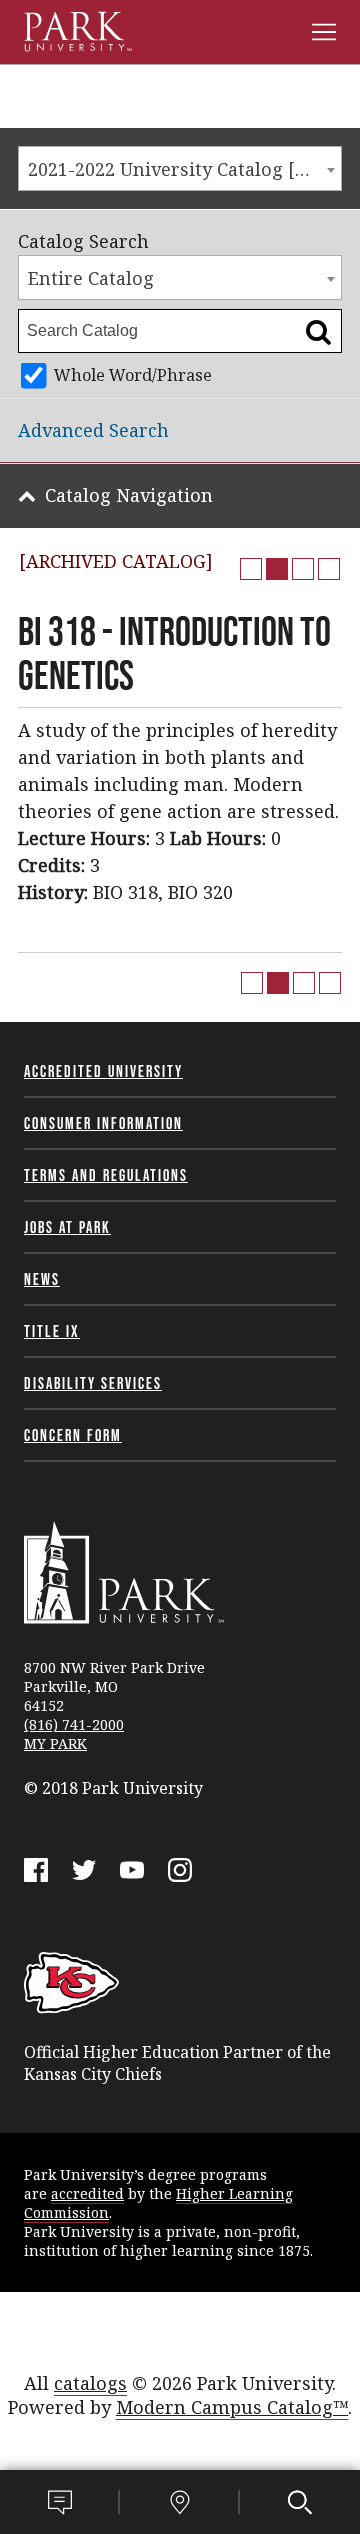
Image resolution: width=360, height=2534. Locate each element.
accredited (87, 2193)
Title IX (52, 1331)
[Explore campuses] (180, 2502)
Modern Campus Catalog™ (232, 2407)
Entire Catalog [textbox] (91, 278)
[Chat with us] (60, 2502)
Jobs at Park (67, 1227)
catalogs (90, 2383)
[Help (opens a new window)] (329, 569)
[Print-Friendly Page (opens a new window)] (303, 569)
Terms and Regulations (106, 1175)
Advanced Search (93, 430)
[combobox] (180, 168)
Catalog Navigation (129, 495)
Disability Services (93, 1383)
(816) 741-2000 (74, 1724)
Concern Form (73, 1435)
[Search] (300, 2502)
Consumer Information (103, 1123)
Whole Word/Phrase (133, 375)
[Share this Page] (277, 569)
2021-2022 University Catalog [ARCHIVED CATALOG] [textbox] (184, 169)
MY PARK (55, 1743)
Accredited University (103, 1071)
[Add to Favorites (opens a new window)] (251, 569)
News (42, 1279)
